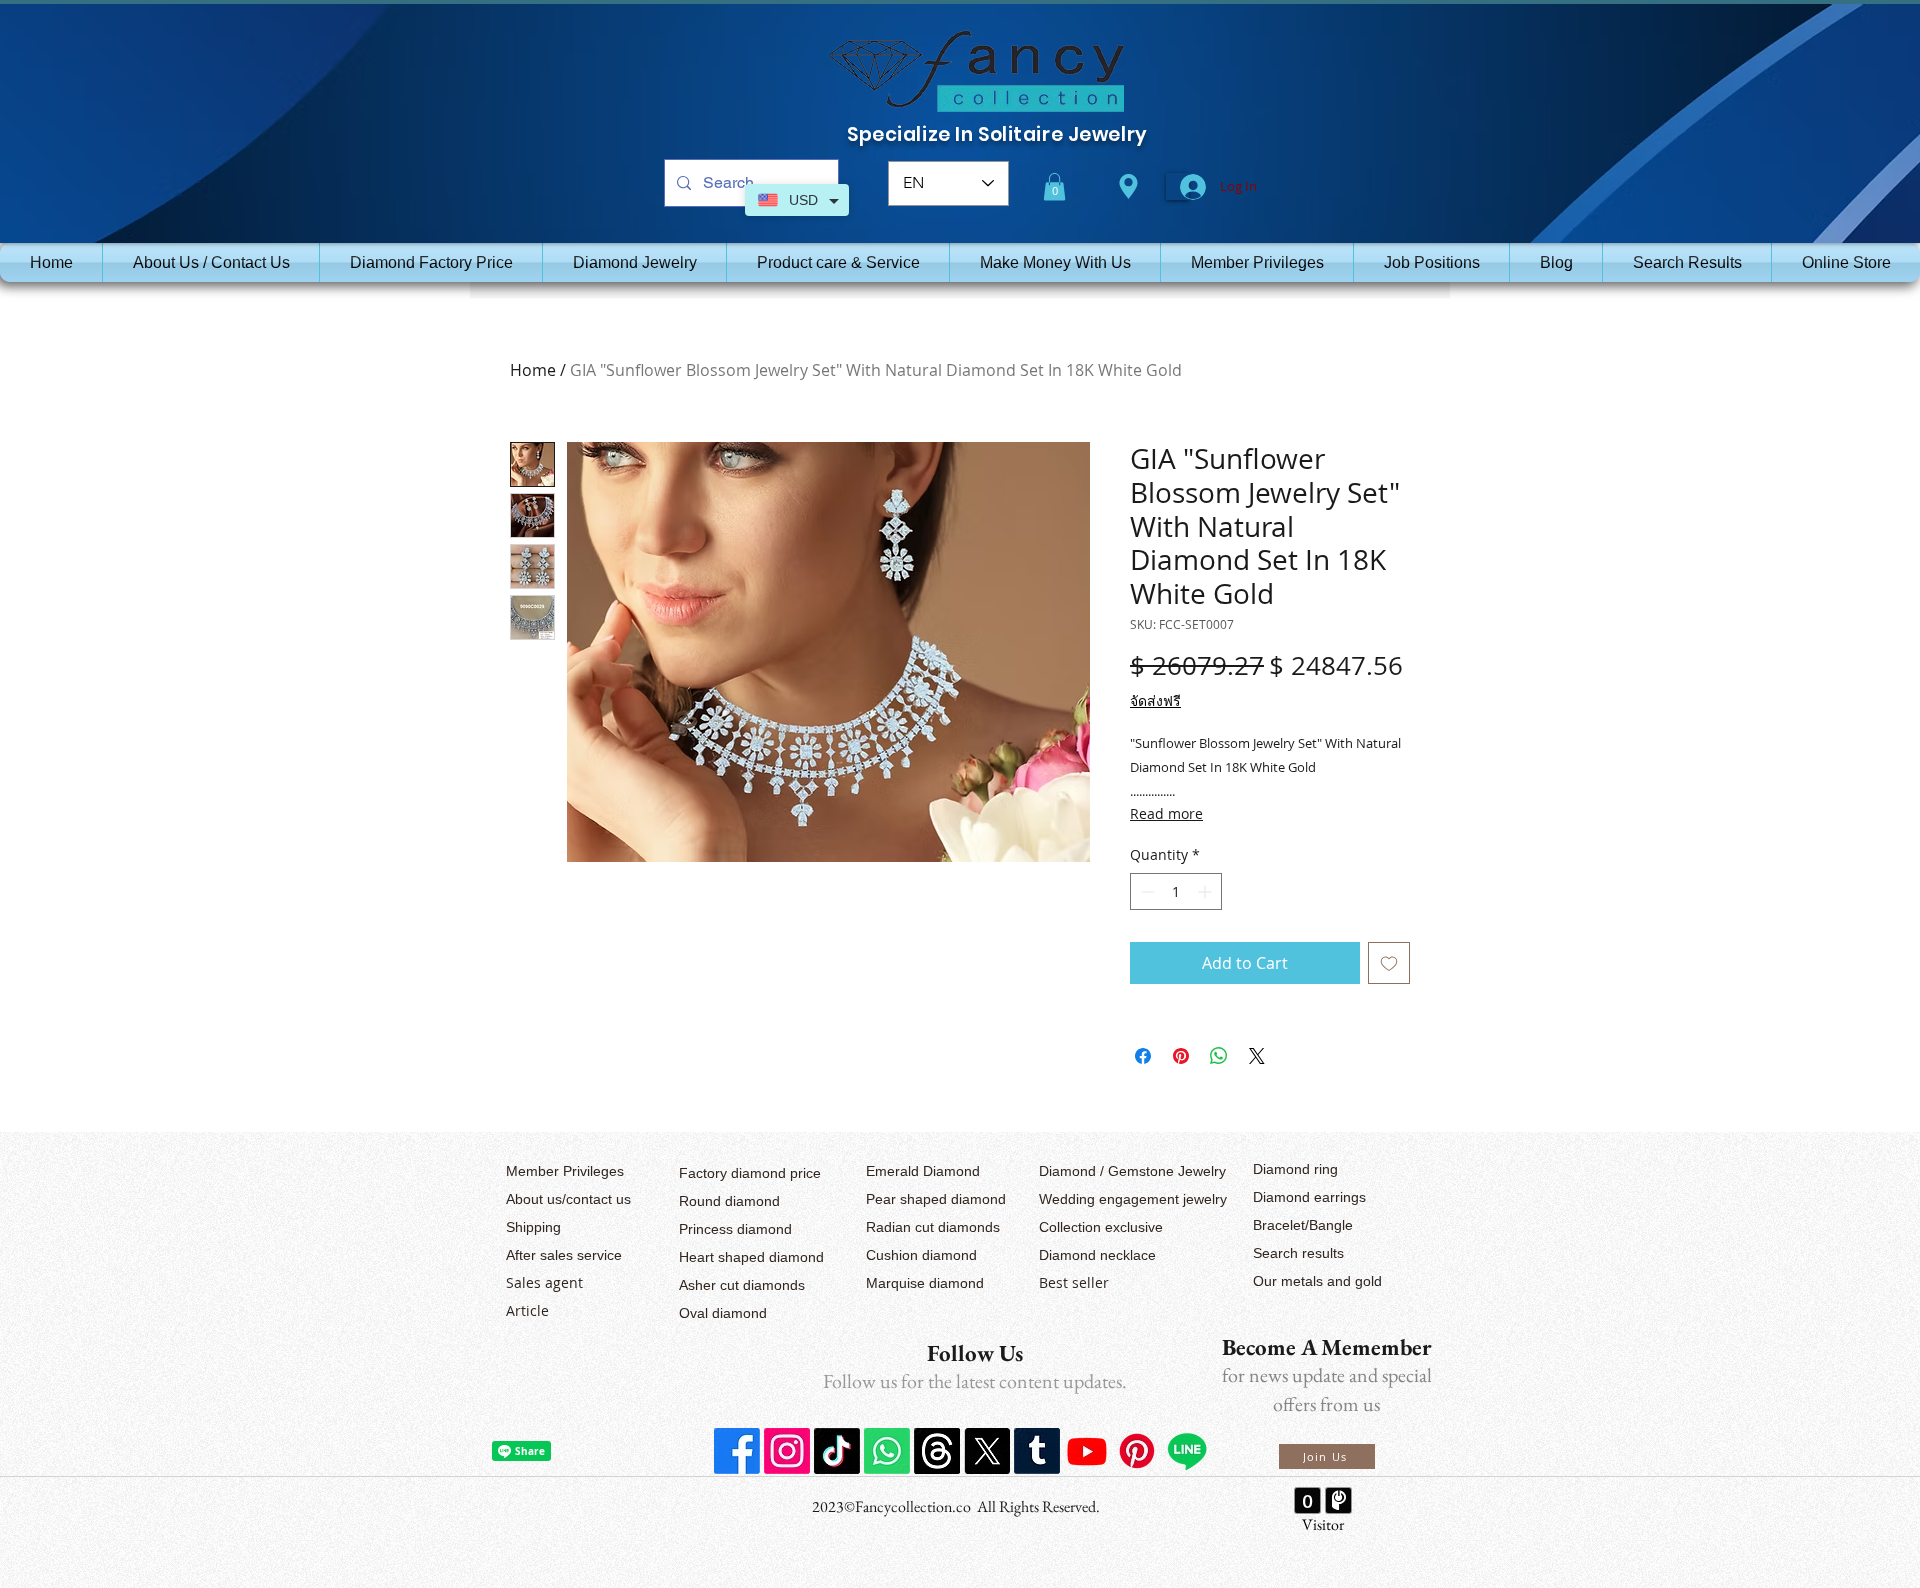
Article (527, 1310)
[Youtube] (1087, 1451)
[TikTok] (837, 1451)
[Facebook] (737, 1451)
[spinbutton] (1176, 891)
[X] (987, 1451)
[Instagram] (787, 1451)
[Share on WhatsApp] (1219, 1056)
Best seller (1074, 1282)
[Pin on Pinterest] (1181, 1056)
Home (533, 370)
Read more (1166, 813)
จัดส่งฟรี (1155, 700)
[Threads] (937, 1451)
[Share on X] (1257, 1056)
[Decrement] (1145, 891)
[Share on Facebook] (1143, 1056)
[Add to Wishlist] (1389, 963)
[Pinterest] (1137, 1451)
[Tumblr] (1037, 1451)
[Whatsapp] (887, 1451)
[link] (1054, 186)
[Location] (1128, 186)
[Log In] (1177, 187)
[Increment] (1206, 891)
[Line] (1187, 1451)
